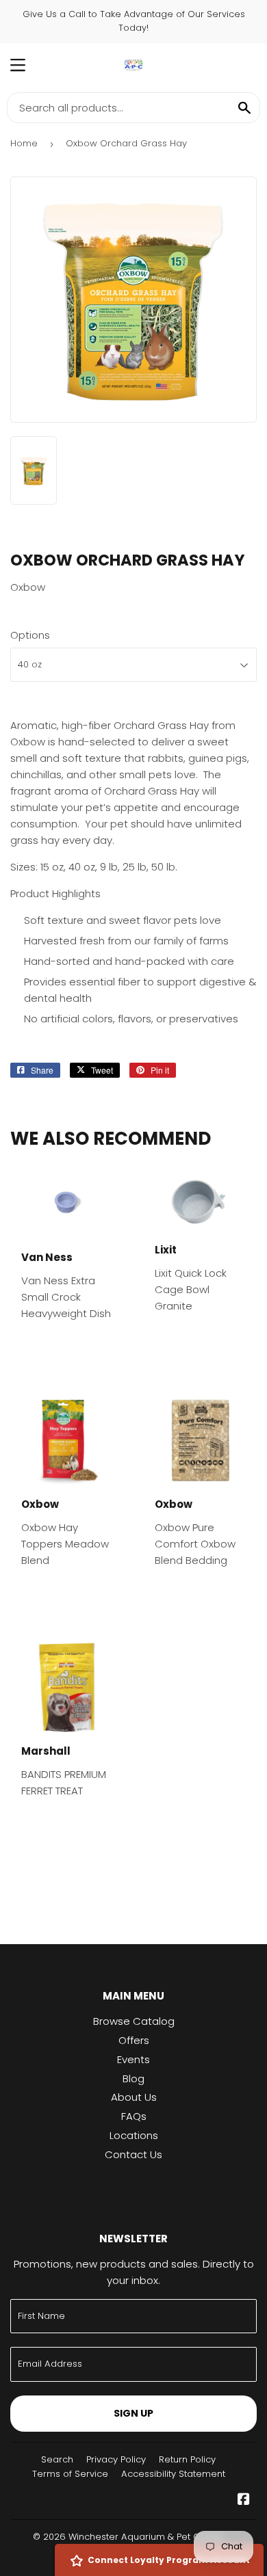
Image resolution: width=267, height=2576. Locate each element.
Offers (134, 2040)
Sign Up (133, 2413)
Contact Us (133, 2154)
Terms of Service (70, 2474)
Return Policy (187, 2459)
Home (24, 143)
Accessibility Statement (173, 2474)
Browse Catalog (134, 2021)
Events (133, 2059)
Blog (133, 2079)
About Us (134, 2097)
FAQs (134, 2116)
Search (57, 2459)
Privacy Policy (116, 2459)
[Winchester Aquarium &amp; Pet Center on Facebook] (244, 2500)
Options (30, 635)
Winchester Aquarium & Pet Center (146, 2537)
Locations (134, 2135)
